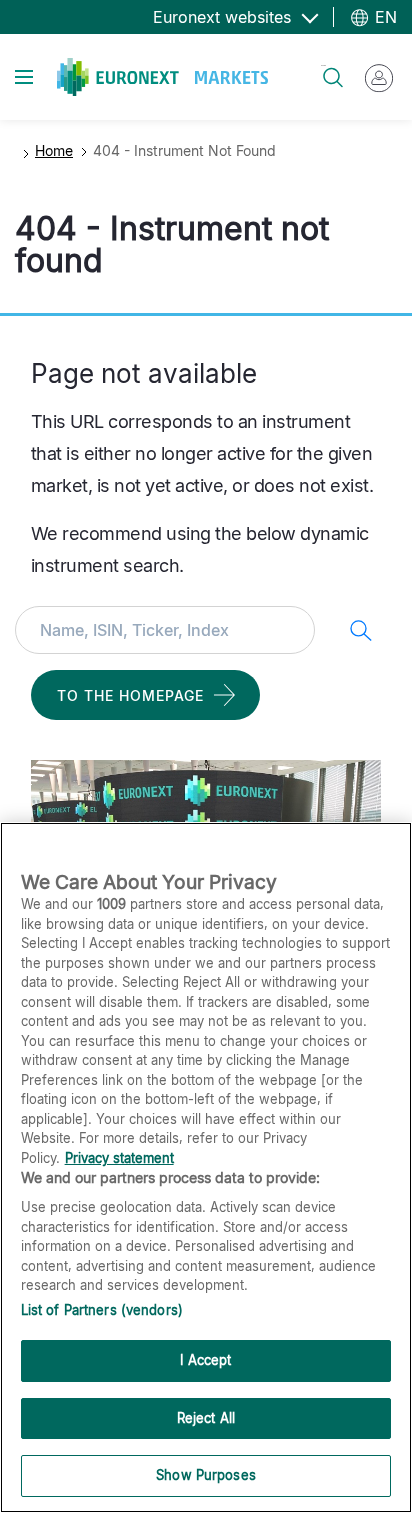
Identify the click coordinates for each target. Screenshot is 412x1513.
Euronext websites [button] (224, 17)
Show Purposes (206, 1475)
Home (54, 150)
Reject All (206, 1418)
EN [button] (383, 17)
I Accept (205, 1360)
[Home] (162, 77)
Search (323, 65)
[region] (206, 1167)
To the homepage (130, 695)
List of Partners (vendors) (102, 1310)
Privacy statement (119, 1158)
